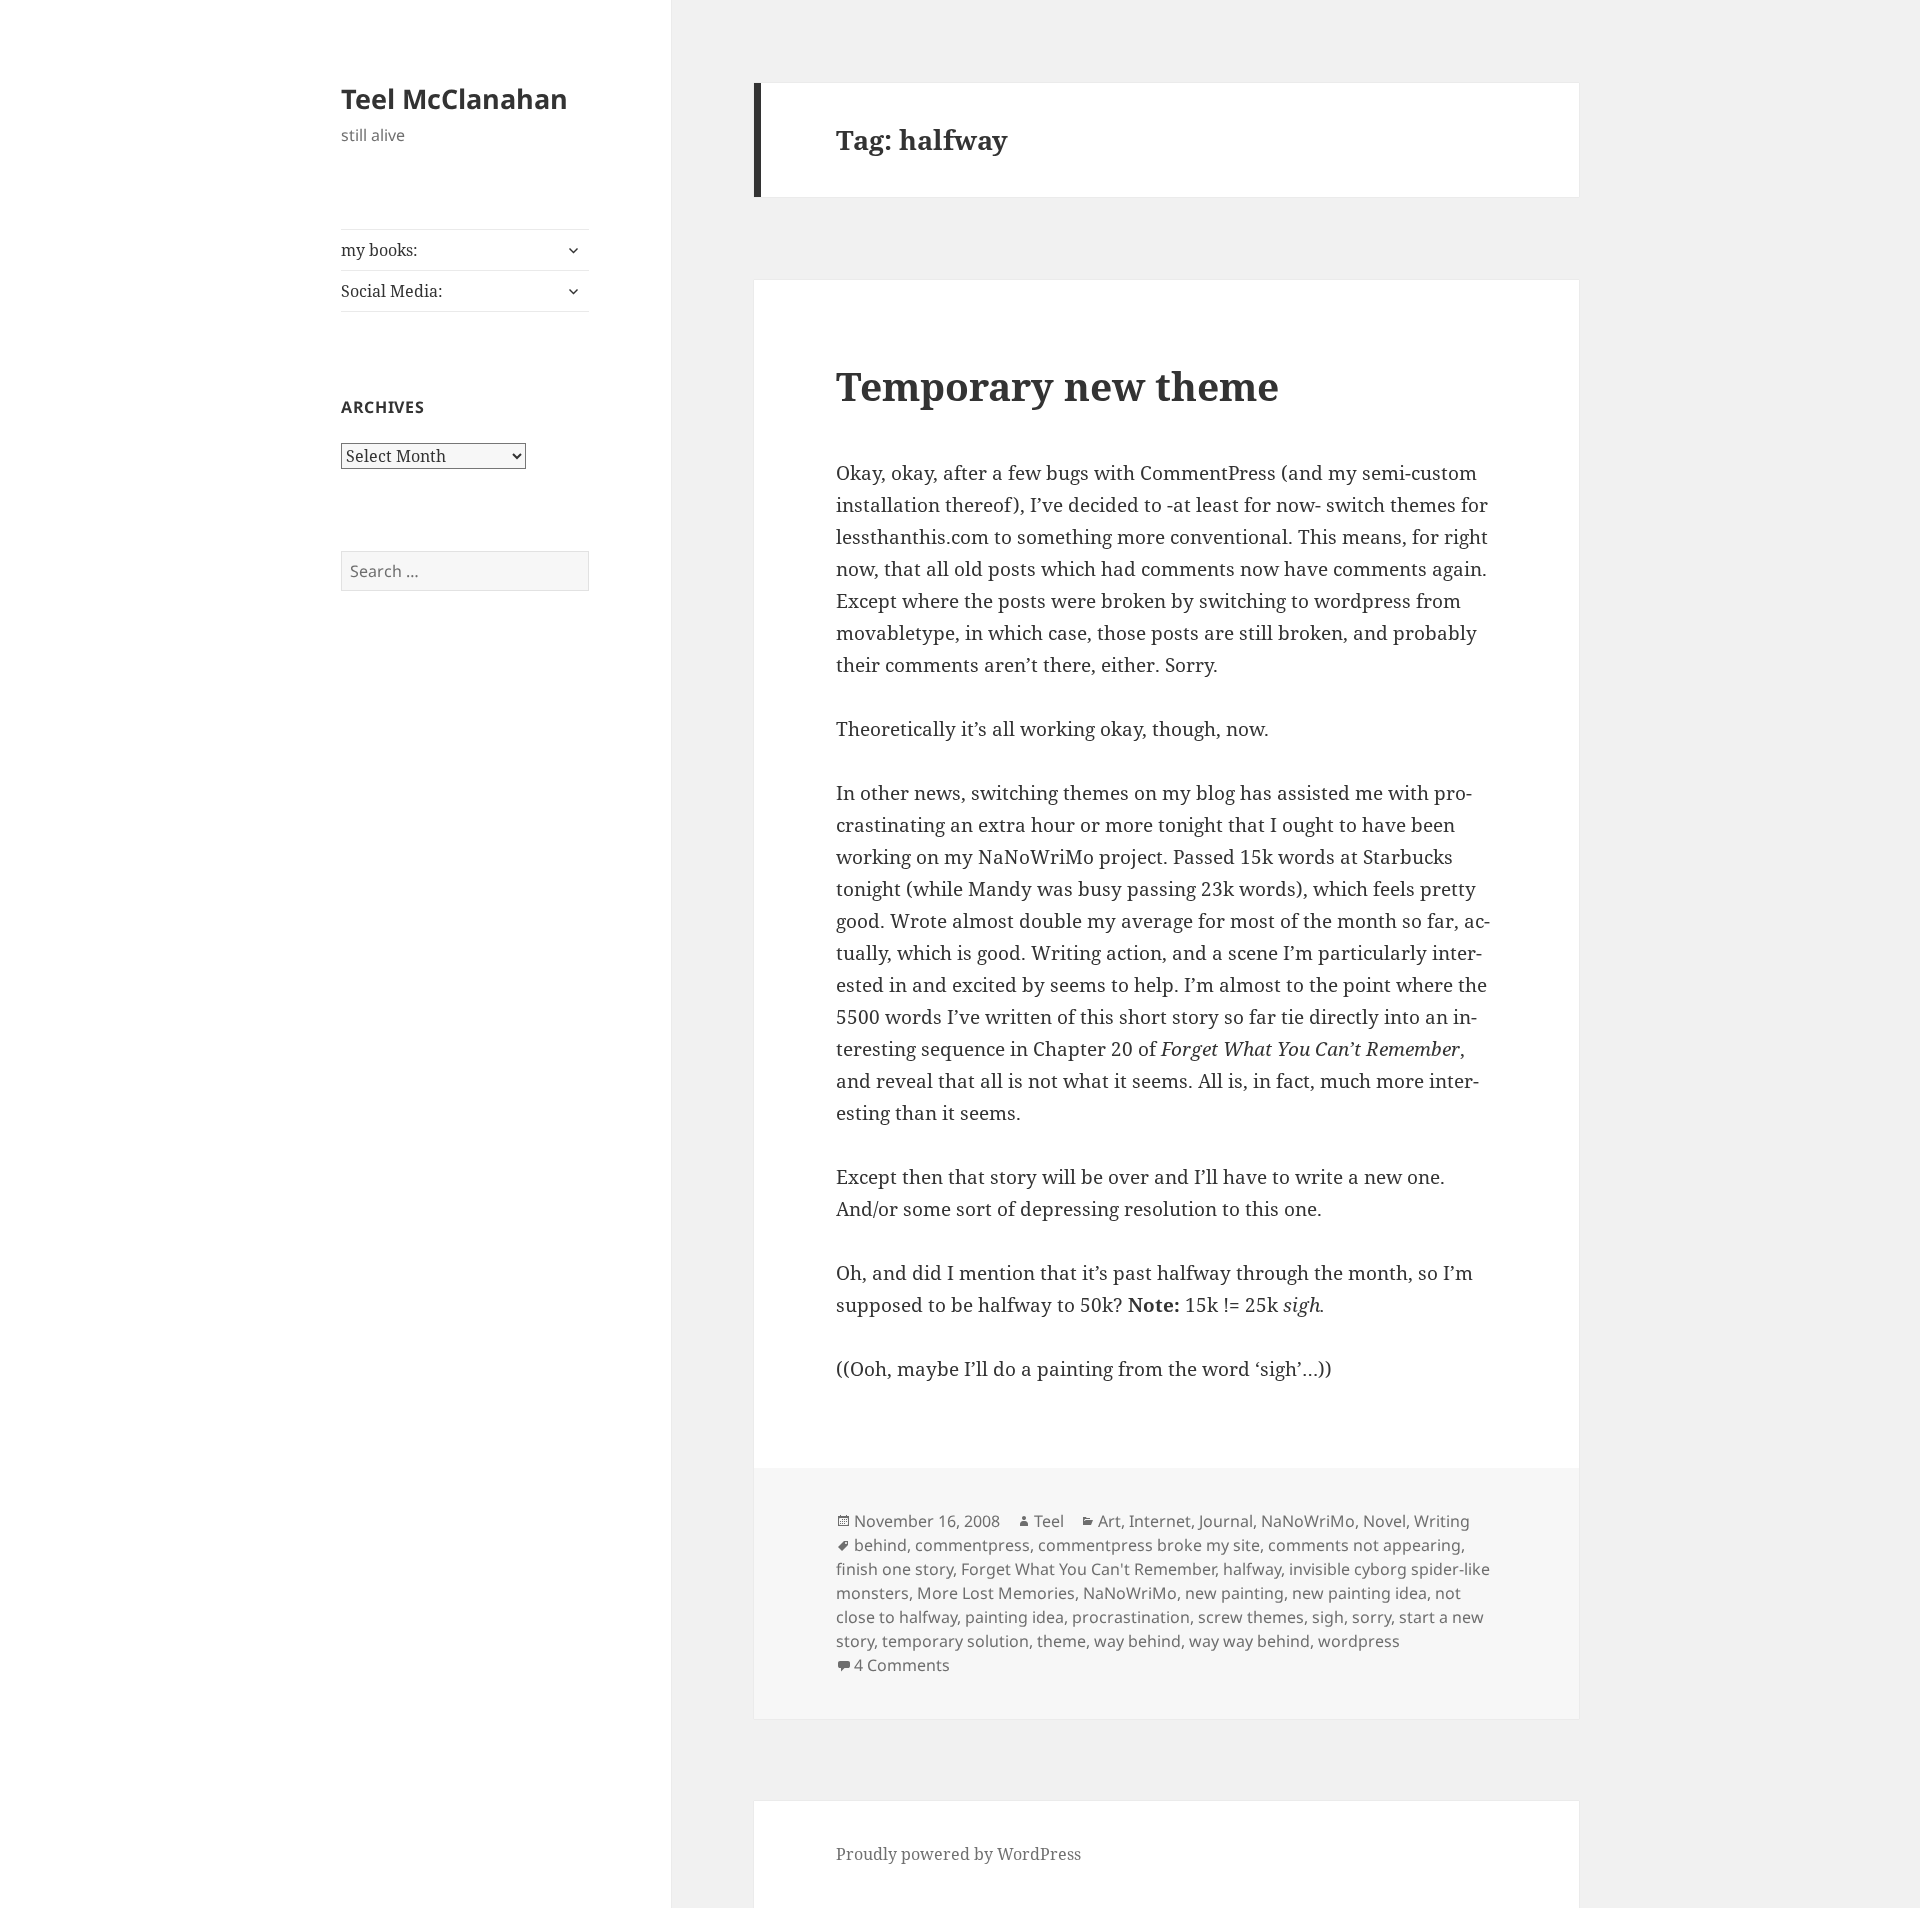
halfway (1252, 1569)
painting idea (1014, 1617)
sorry (1371, 1617)
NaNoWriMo (1308, 1521)
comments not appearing (1364, 1545)
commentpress (972, 1545)
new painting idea (1359, 1593)
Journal (1226, 1521)
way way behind (1249, 1641)
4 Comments (902, 1665)
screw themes (1251, 1617)
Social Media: (392, 291)
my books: (379, 250)
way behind (1137, 1641)
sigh (1328, 1617)
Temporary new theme (1057, 385)
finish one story (894, 1569)
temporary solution (955, 1641)
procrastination (1131, 1617)
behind (880, 1545)
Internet (1160, 1521)
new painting (1234, 1593)
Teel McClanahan (454, 98)
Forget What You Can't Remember (1088, 1569)
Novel (1384, 1521)
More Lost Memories (996, 1593)
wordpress (1359, 1641)
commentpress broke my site (1149, 1545)
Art (1109, 1521)
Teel (1049, 1521)
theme (1061, 1641)
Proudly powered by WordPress (958, 1854)
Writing (1442, 1521)
